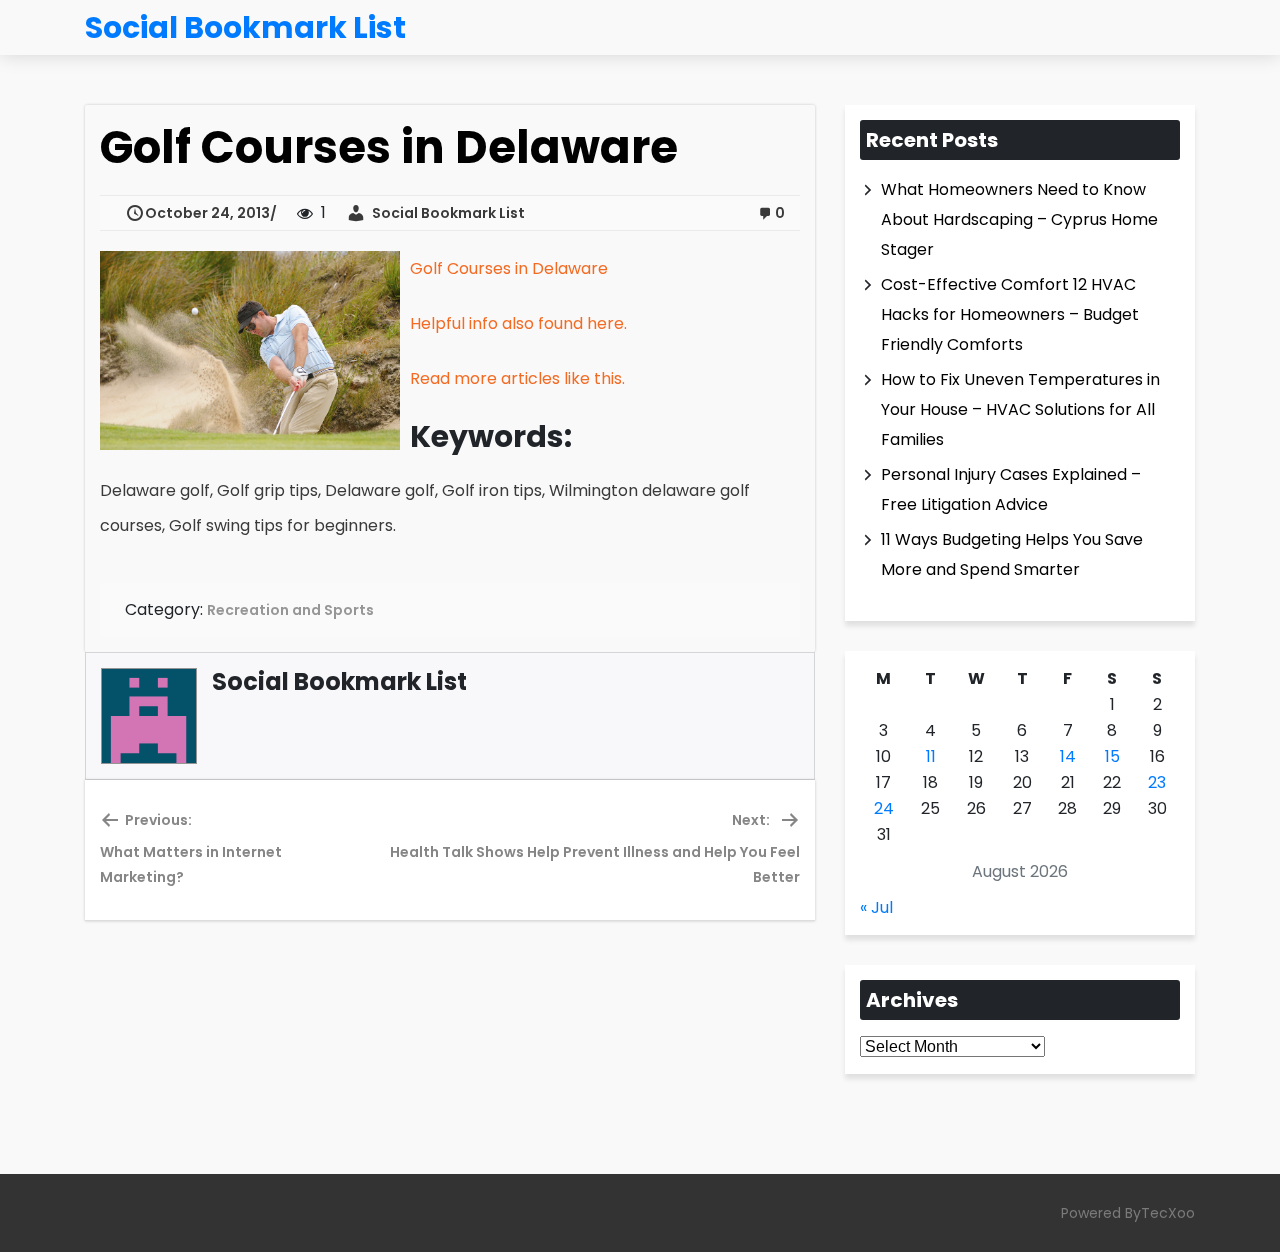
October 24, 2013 (207, 213)
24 (884, 808)
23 (1157, 782)
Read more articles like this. (517, 378)
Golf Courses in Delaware (509, 268)
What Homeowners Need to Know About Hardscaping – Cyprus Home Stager (1019, 219)
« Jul (876, 907)
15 (1112, 756)
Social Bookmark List (445, 213)
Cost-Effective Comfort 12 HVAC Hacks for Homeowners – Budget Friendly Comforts (1010, 314)
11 (931, 756)
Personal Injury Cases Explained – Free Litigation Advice (1011, 489)
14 (1068, 756)
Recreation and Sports (290, 610)
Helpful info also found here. (518, 323)
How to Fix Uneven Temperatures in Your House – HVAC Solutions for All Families (1020, 409)
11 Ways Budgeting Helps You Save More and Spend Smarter (1012, 554)
